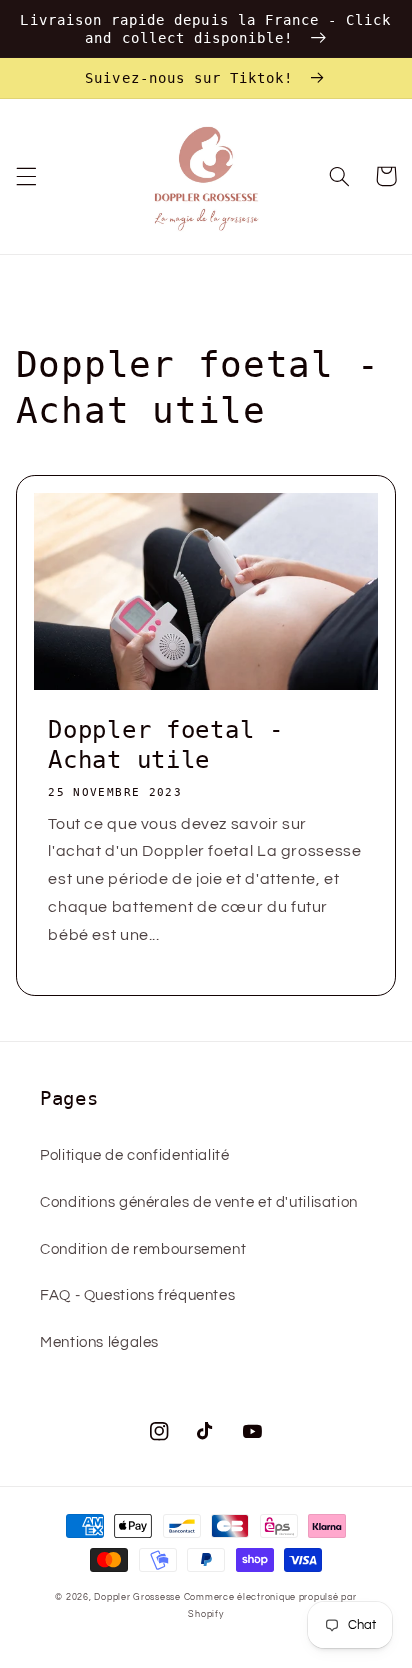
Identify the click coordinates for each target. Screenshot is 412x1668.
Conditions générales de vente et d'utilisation (199, 1202)
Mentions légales (99, 1342)
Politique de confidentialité (135, 1155)
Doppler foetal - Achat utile (166, 745)
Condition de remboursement (143, 1249)
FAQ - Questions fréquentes (137, 1295)
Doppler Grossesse (137, 1597)
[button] (26, 176)
